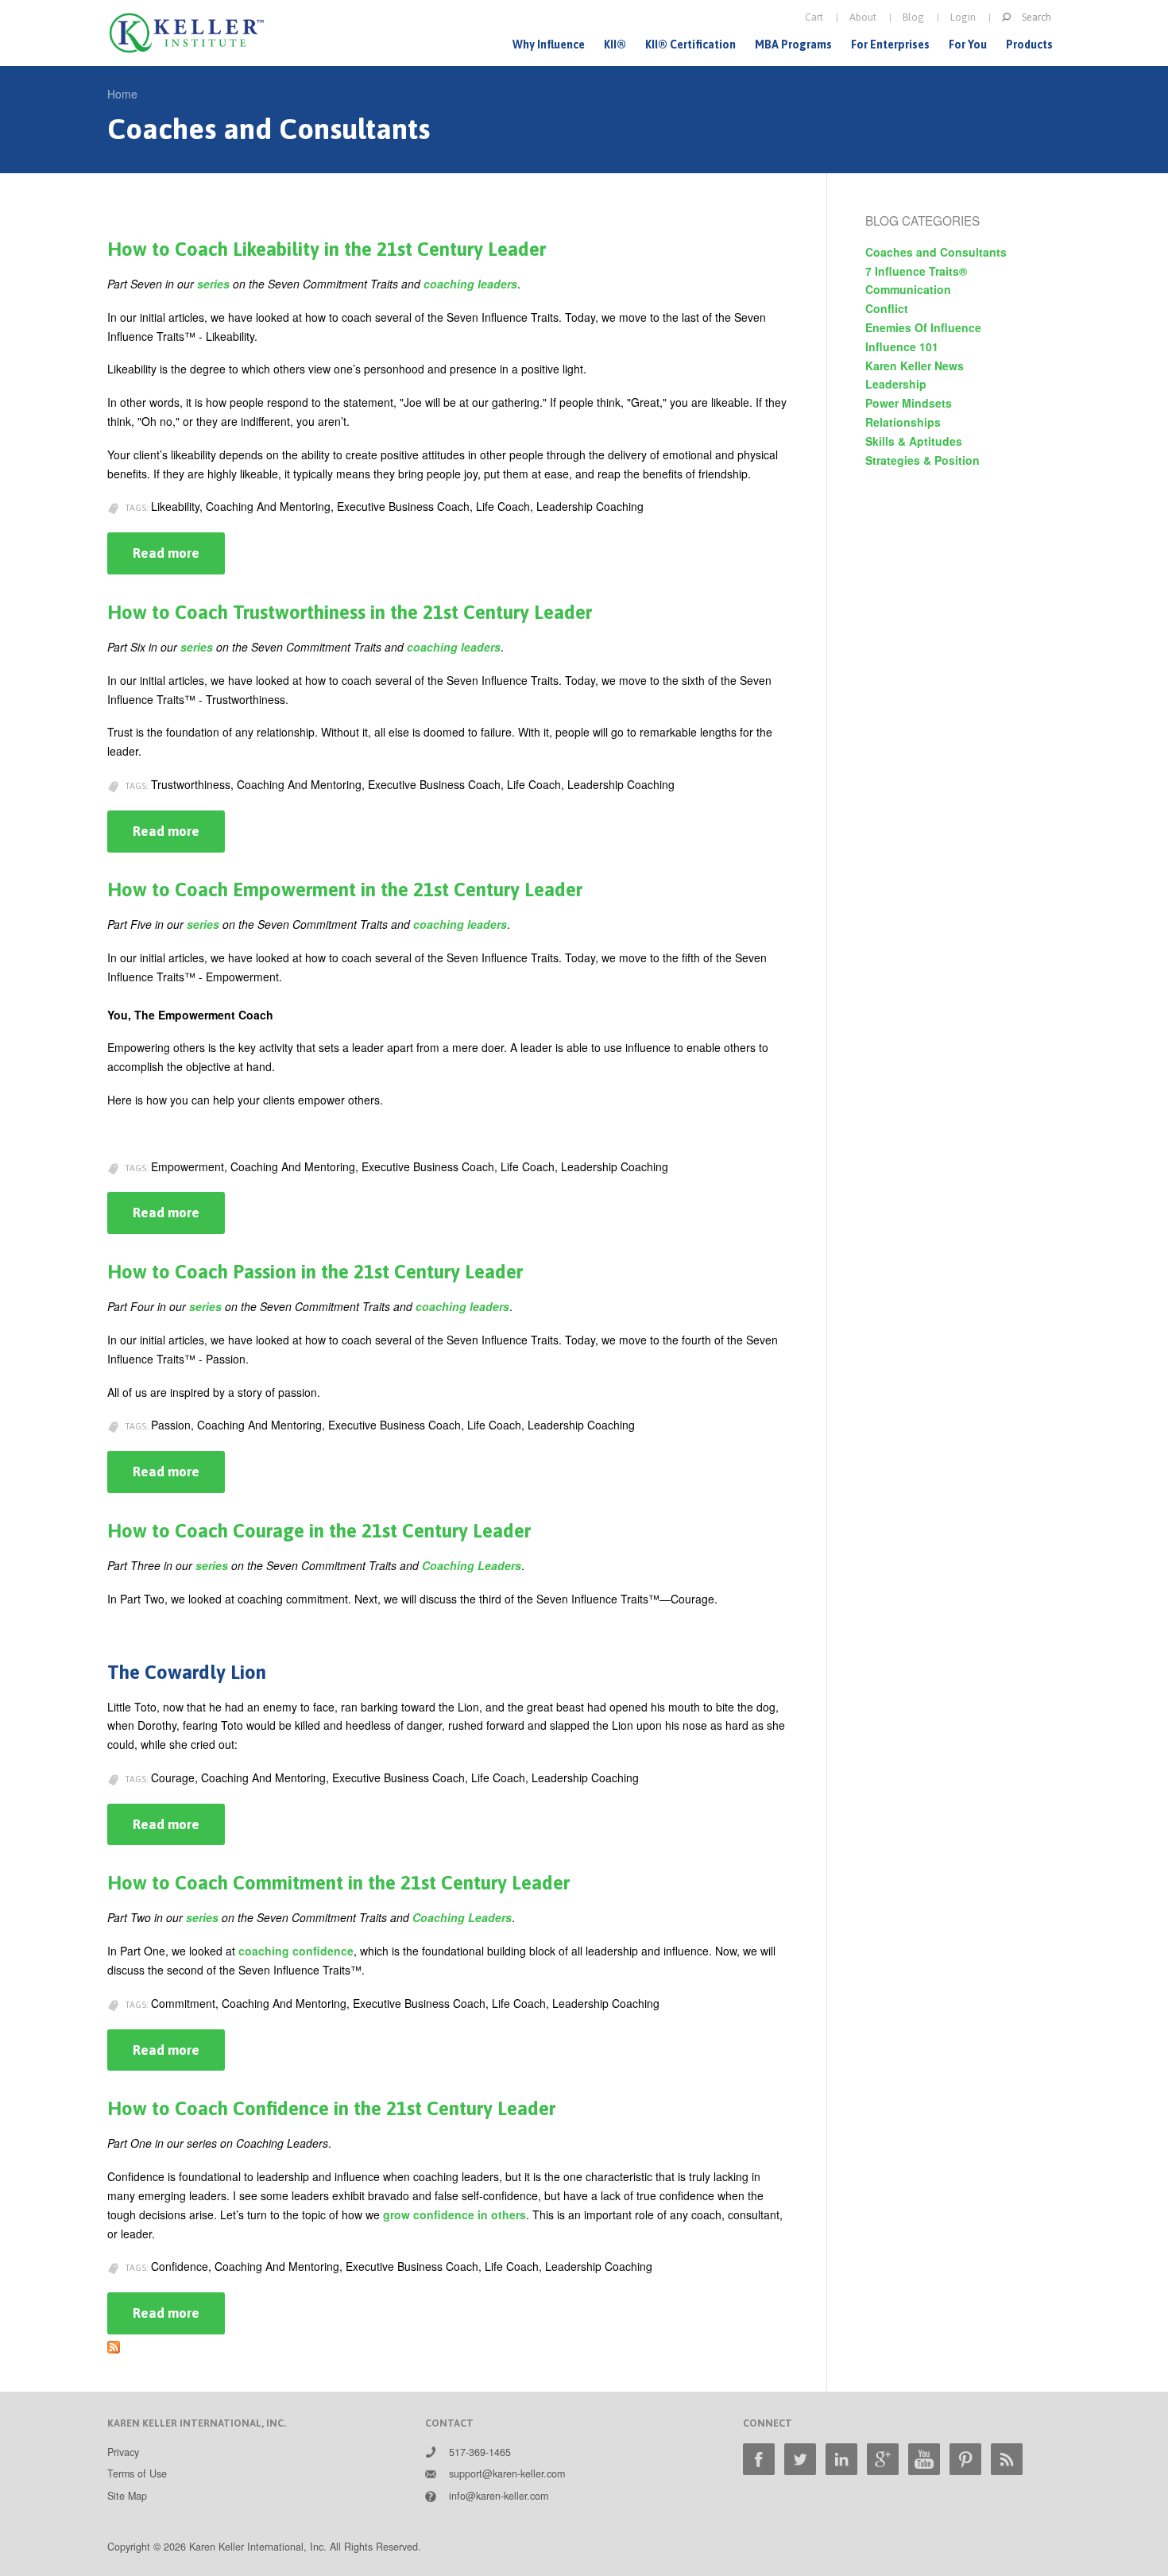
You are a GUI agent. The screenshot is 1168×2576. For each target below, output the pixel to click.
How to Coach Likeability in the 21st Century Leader (327, 249)
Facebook (759, 2459)
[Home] (187, 33)
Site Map (127, 2496)
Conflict (887, 308)
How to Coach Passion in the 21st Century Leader (315, 1272)
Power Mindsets (909, 403)
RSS (1007, 2459)
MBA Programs (793, 44)
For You (968, 44)
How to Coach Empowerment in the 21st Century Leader (345, 890)
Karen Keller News (915, 366)
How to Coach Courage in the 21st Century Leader (319, 1531)
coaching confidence (296, 1951)
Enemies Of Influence (923, 327)
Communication (908, 289)
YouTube (924, 2459)
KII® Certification (690, 44)
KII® (615, 44)
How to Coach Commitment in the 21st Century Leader (338, 1883)
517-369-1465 (480, 2452)
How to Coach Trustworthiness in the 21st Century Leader (350, 612)
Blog (913, 17)
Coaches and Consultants (936, 252)
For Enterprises (890, 44)
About (863, 17)
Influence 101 (902, 346)
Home (122, 94)
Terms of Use (137, 2474)
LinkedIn (841, 2459)
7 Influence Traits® (916, 271)
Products (1029, 44)
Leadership (896, 384)
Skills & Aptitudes (914, 441)
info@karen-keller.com (499, 2496)
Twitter (800, 2459)
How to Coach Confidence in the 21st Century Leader (331, 2108)
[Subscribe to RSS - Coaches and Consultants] (114, 2343)
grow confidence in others (454, 2214)
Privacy (123, 2452)
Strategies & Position (922, 460)
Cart (814, 17)
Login (963, 17)
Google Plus (883, 2459)
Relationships (903, 422)
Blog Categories (922, 220)
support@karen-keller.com (507, 2474)
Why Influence (549, 44)
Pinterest (965, 2459)
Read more (179, 560)
